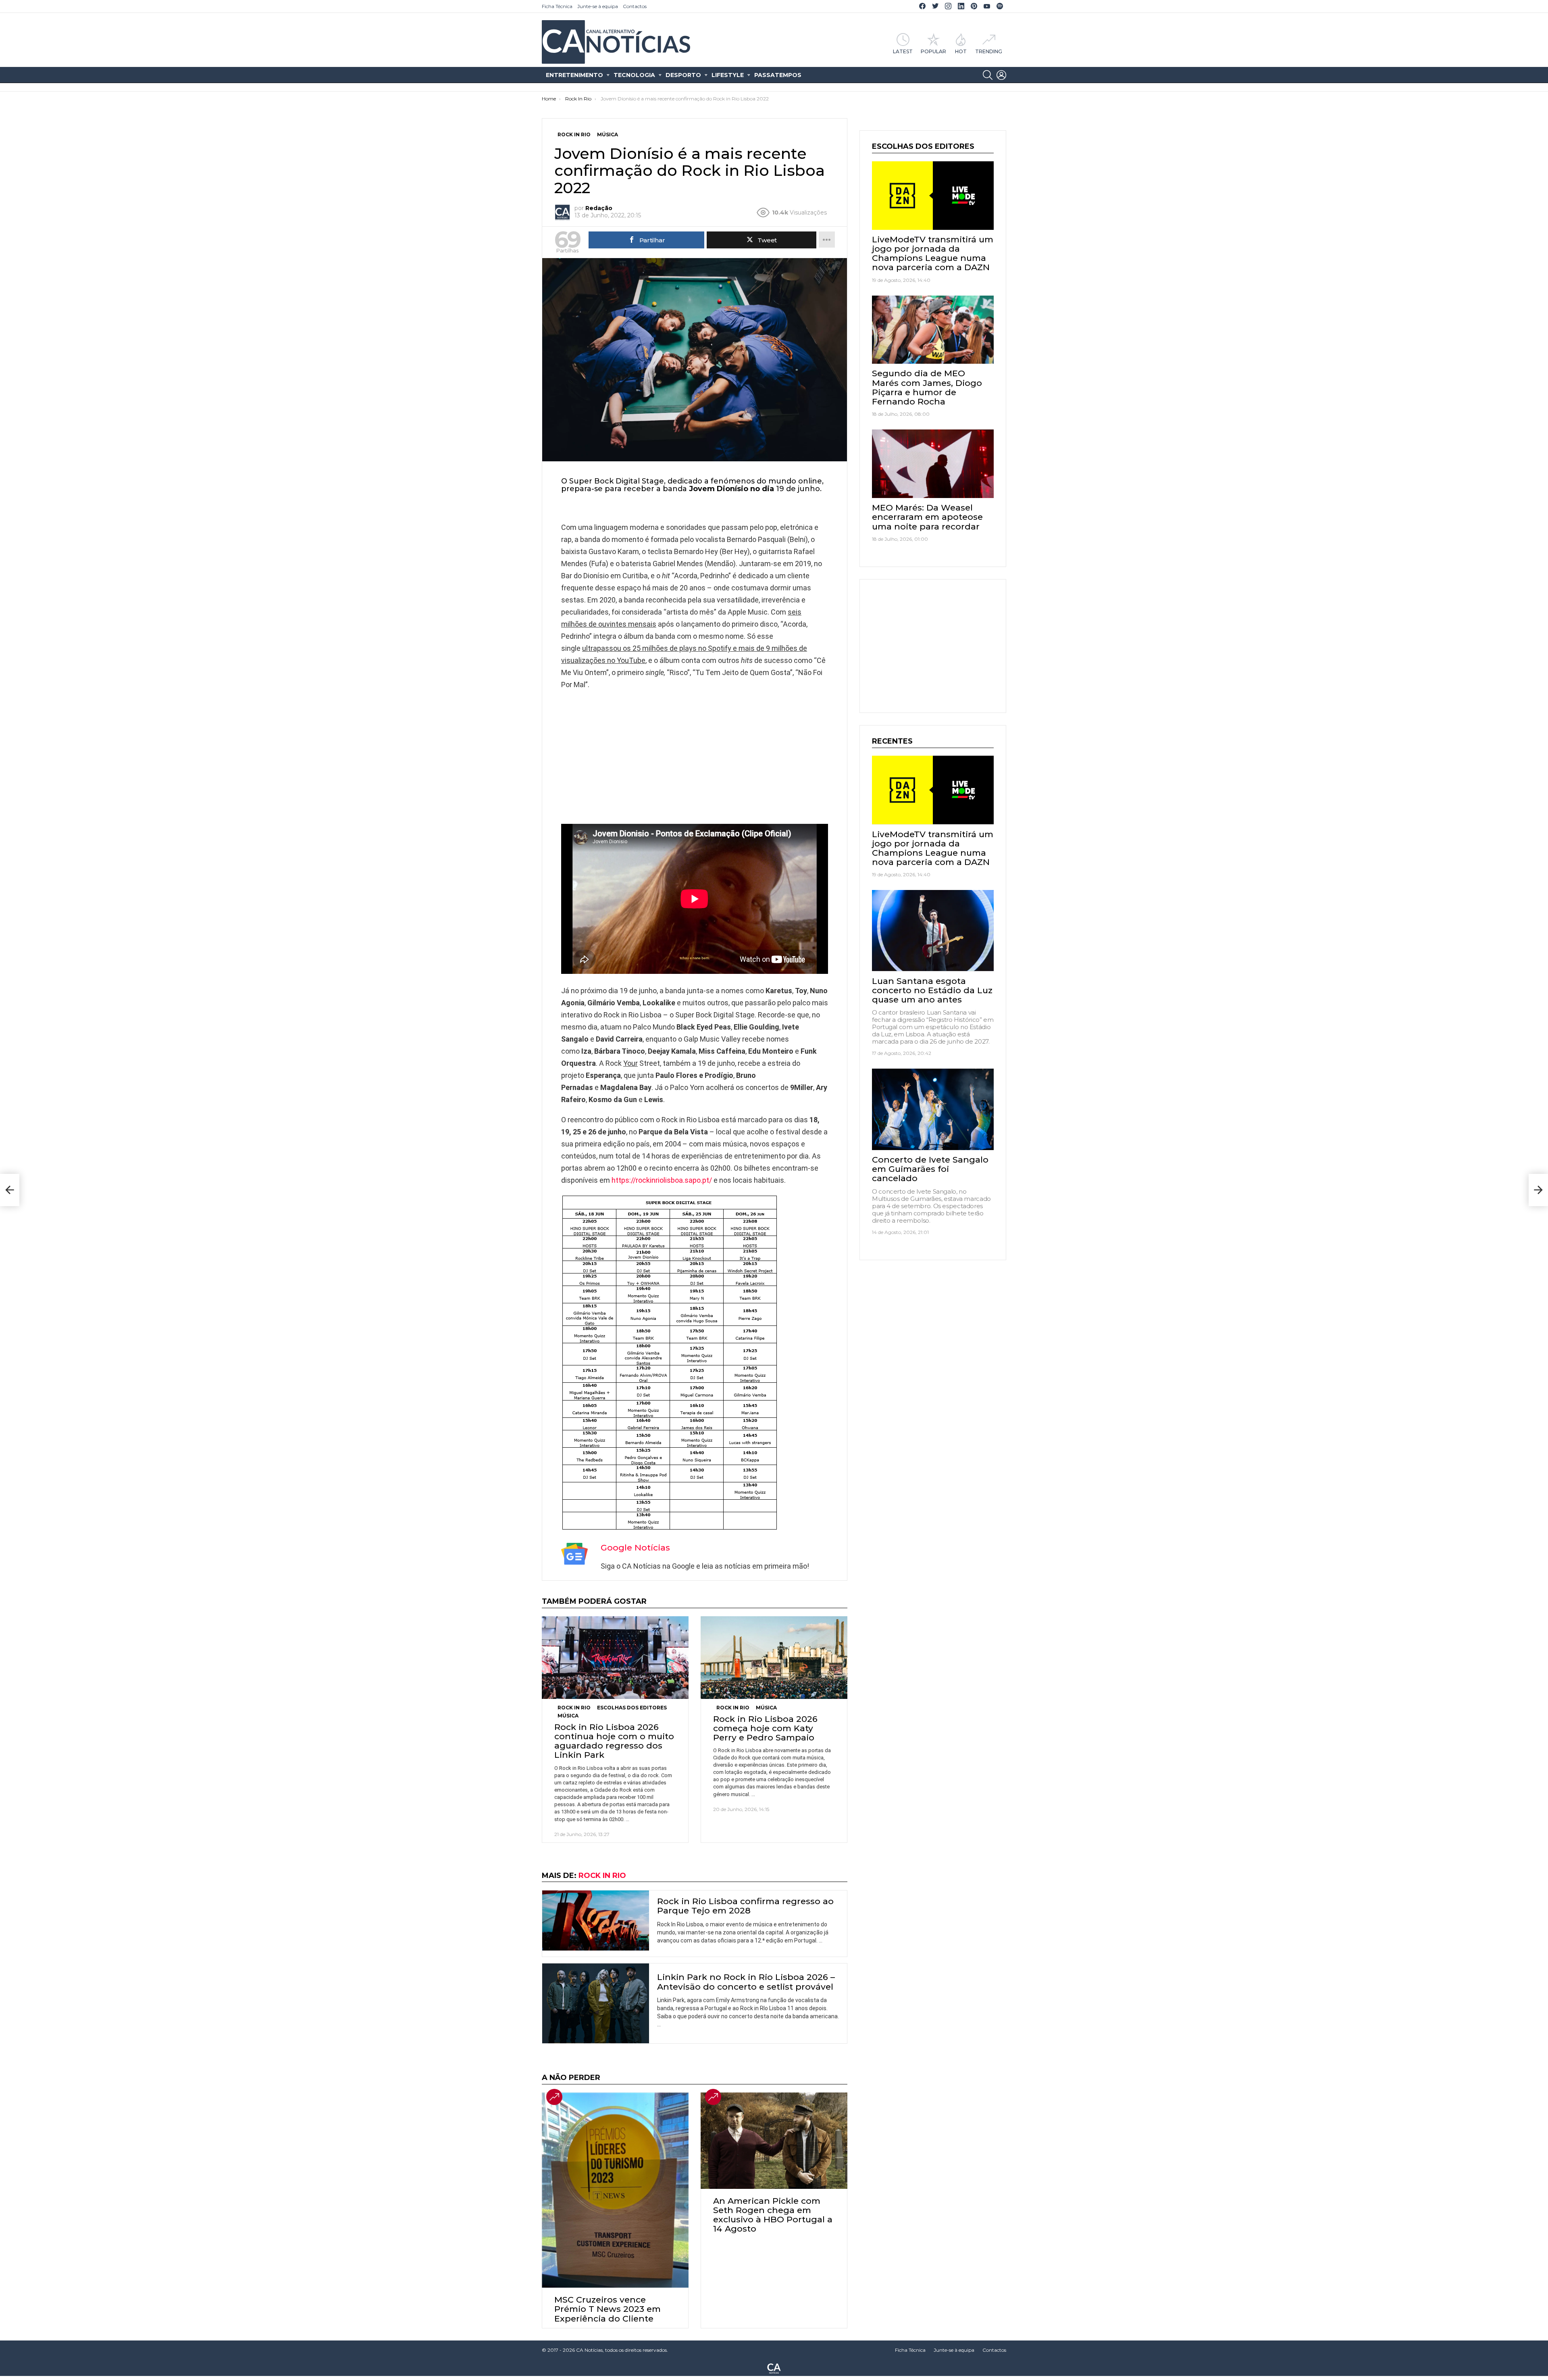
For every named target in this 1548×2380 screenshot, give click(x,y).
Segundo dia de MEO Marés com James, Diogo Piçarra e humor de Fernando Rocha (927, 387)
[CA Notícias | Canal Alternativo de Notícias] (774, 2368)
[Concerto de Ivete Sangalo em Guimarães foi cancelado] (933, 1109)
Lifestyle (728, 75)
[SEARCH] (988, 75)
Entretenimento (574, 75)
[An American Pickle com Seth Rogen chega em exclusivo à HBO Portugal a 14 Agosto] (774, 2141)
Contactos (635, 6)
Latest (903, 51)
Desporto (683, 75)
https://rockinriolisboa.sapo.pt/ (662, 1180)
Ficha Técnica (557, 6)
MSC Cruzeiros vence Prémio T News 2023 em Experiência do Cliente (608, 2309)
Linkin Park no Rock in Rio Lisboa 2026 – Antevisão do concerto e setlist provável (746, 1982)
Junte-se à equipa (598, 6)
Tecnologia (634, 75)
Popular (933, 51)
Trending (989, 51)
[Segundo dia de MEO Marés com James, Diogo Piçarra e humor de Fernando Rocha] (933, 330)
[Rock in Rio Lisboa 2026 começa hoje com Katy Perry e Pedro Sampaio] (774, 1658)
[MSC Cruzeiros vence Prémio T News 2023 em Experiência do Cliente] (615, 2190)
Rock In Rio (574, 1708)
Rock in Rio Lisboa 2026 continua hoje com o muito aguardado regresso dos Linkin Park (614, 1741)
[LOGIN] (1001, 75)
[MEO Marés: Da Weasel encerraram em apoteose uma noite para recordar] (933, 464)
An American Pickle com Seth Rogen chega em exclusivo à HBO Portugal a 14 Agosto (773, 2215)
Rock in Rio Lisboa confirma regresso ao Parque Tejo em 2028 (745, 1906)
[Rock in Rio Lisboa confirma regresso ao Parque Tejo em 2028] (596, 1920)
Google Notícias (635, 1547)
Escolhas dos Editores (632, 1708)
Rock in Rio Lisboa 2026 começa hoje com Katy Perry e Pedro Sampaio (765, 1728)
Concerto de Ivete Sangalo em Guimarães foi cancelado (930, 1169)
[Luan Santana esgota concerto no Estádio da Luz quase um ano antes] (933, 931)
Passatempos (778, 75)
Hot (961, 51)
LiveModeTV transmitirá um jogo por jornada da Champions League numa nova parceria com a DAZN (933, 253)
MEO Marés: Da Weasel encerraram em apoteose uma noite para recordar (927, 517)
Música (568, 1716)
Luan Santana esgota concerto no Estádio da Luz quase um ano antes (932, 990)
